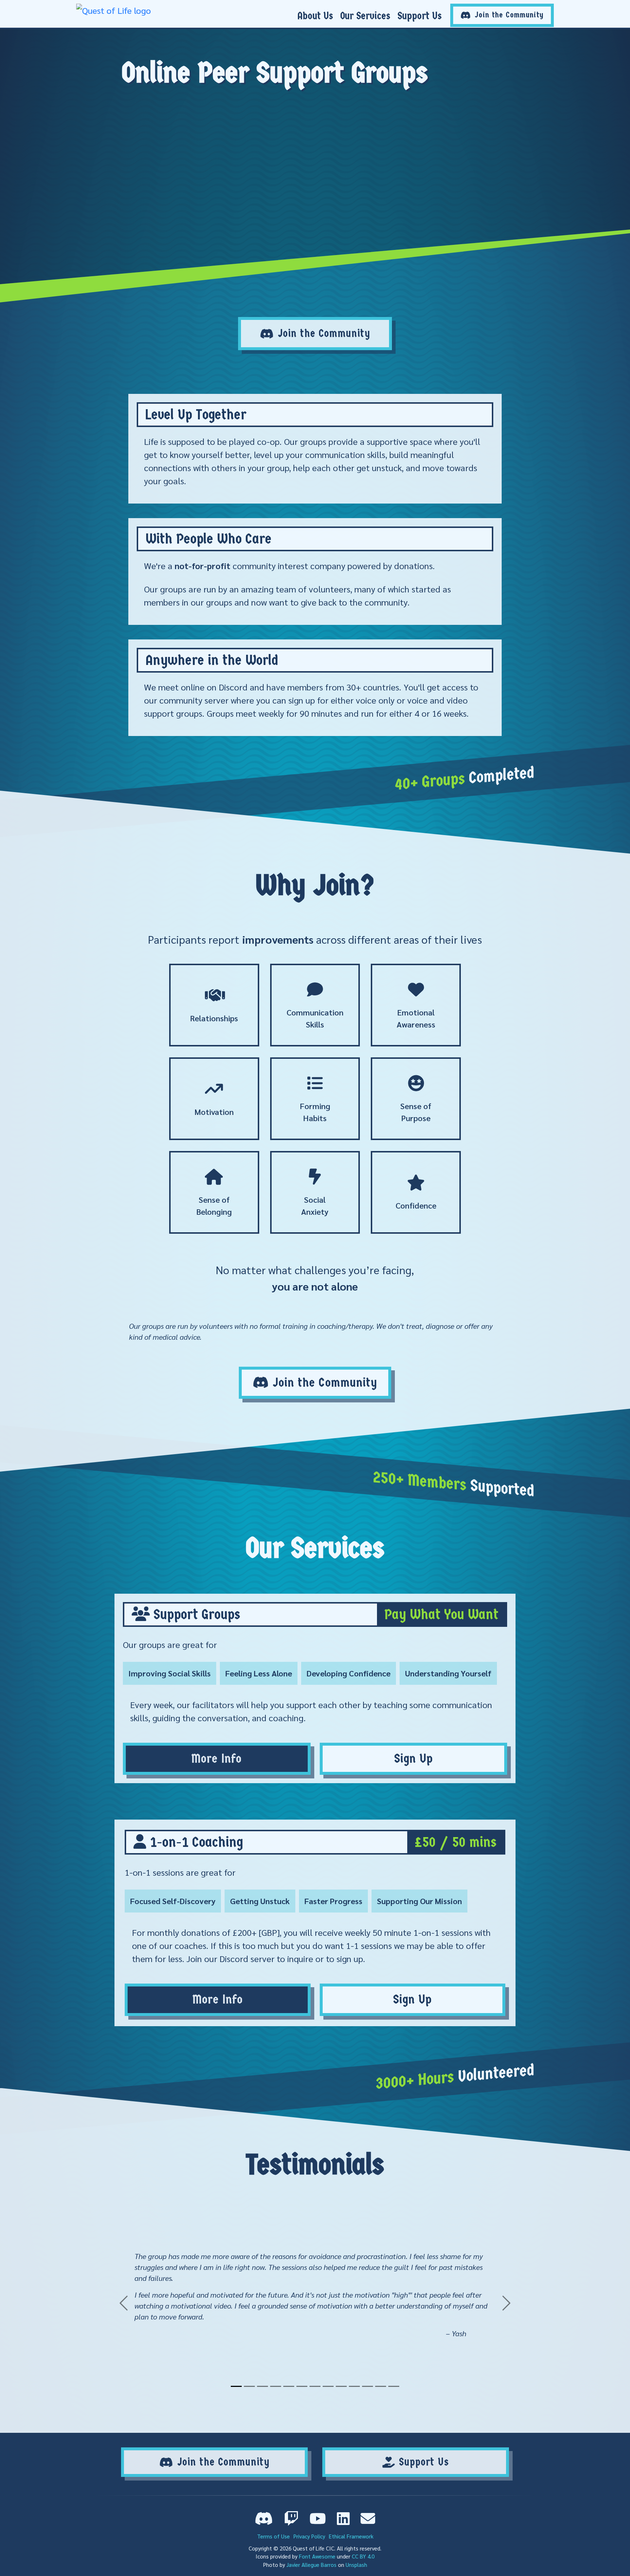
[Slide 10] (354, 2386)
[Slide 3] (262, 2386)
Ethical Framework (351, 2536)
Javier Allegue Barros (312, 2565)
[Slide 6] (302, 2386)
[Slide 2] (249, 2386)
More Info (217, 1759)
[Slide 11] (367, 2386)
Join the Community (324, 334)
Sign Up (413, 1759)
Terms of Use (273, 2536)
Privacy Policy (309, 2536)
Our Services (365, 16)
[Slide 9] (341, 2386)
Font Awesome (317, 2556)
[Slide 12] (381, 2386)
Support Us (420, 16)
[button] (264, 2518)
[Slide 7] (315, 2386)
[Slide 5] (289, 2386)
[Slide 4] (276, 2386)
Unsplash (356, 2565)
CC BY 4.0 (363, 2556)
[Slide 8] (328, 2386)
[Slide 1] (236, 2386)
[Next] (485, 2303)
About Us (315, 16)
